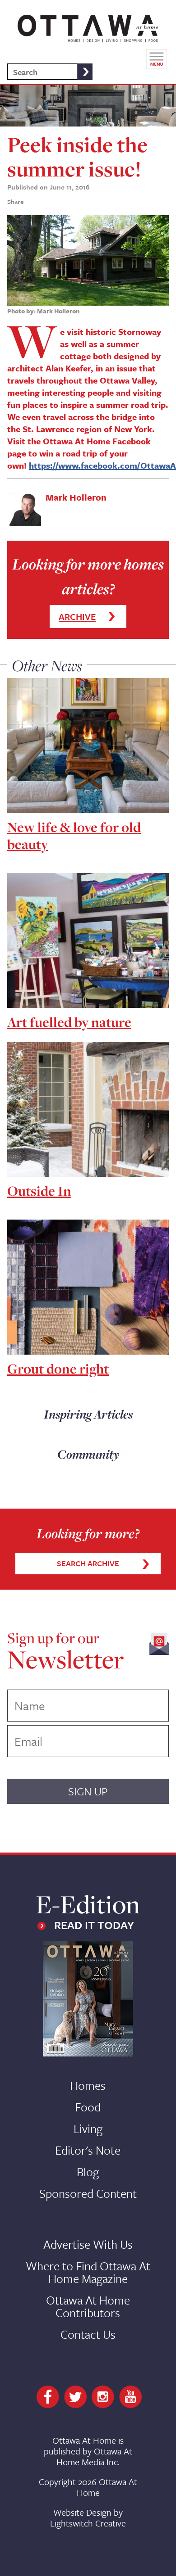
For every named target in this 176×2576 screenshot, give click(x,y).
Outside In (39, 1191)
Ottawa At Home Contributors (88, 2306)
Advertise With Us (88, 2244)
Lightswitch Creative (88, 2523)
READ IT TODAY (94, 1925)
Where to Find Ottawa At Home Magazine (88, 2272)
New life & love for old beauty (74, 836)
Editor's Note (88, 2150)
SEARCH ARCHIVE (88, 1563)
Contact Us (88, 2334)
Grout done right (58, 1369)
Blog (88, 2172)
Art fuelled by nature (69, 1022)
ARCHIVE (77, 617)
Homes (88, 2085)
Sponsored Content (88, 2193)
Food (88, 2107)
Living (88, 2129)
